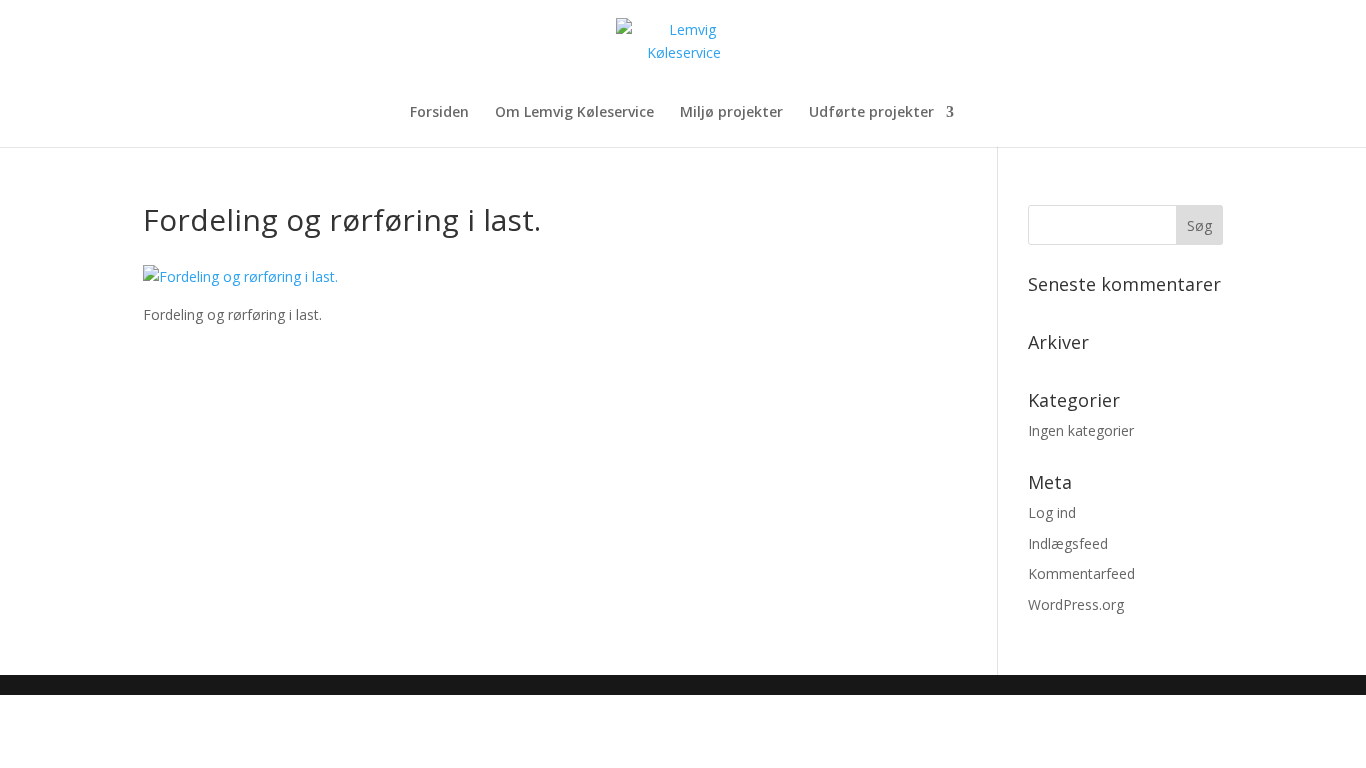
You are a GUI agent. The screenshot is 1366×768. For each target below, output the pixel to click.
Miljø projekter (731, 113)
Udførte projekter (871, 113)
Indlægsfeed (1068, 543)
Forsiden (439, 113)
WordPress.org (1076, 604)
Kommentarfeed (1081, 573)
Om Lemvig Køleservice (574, 113)
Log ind (1052, 512)
